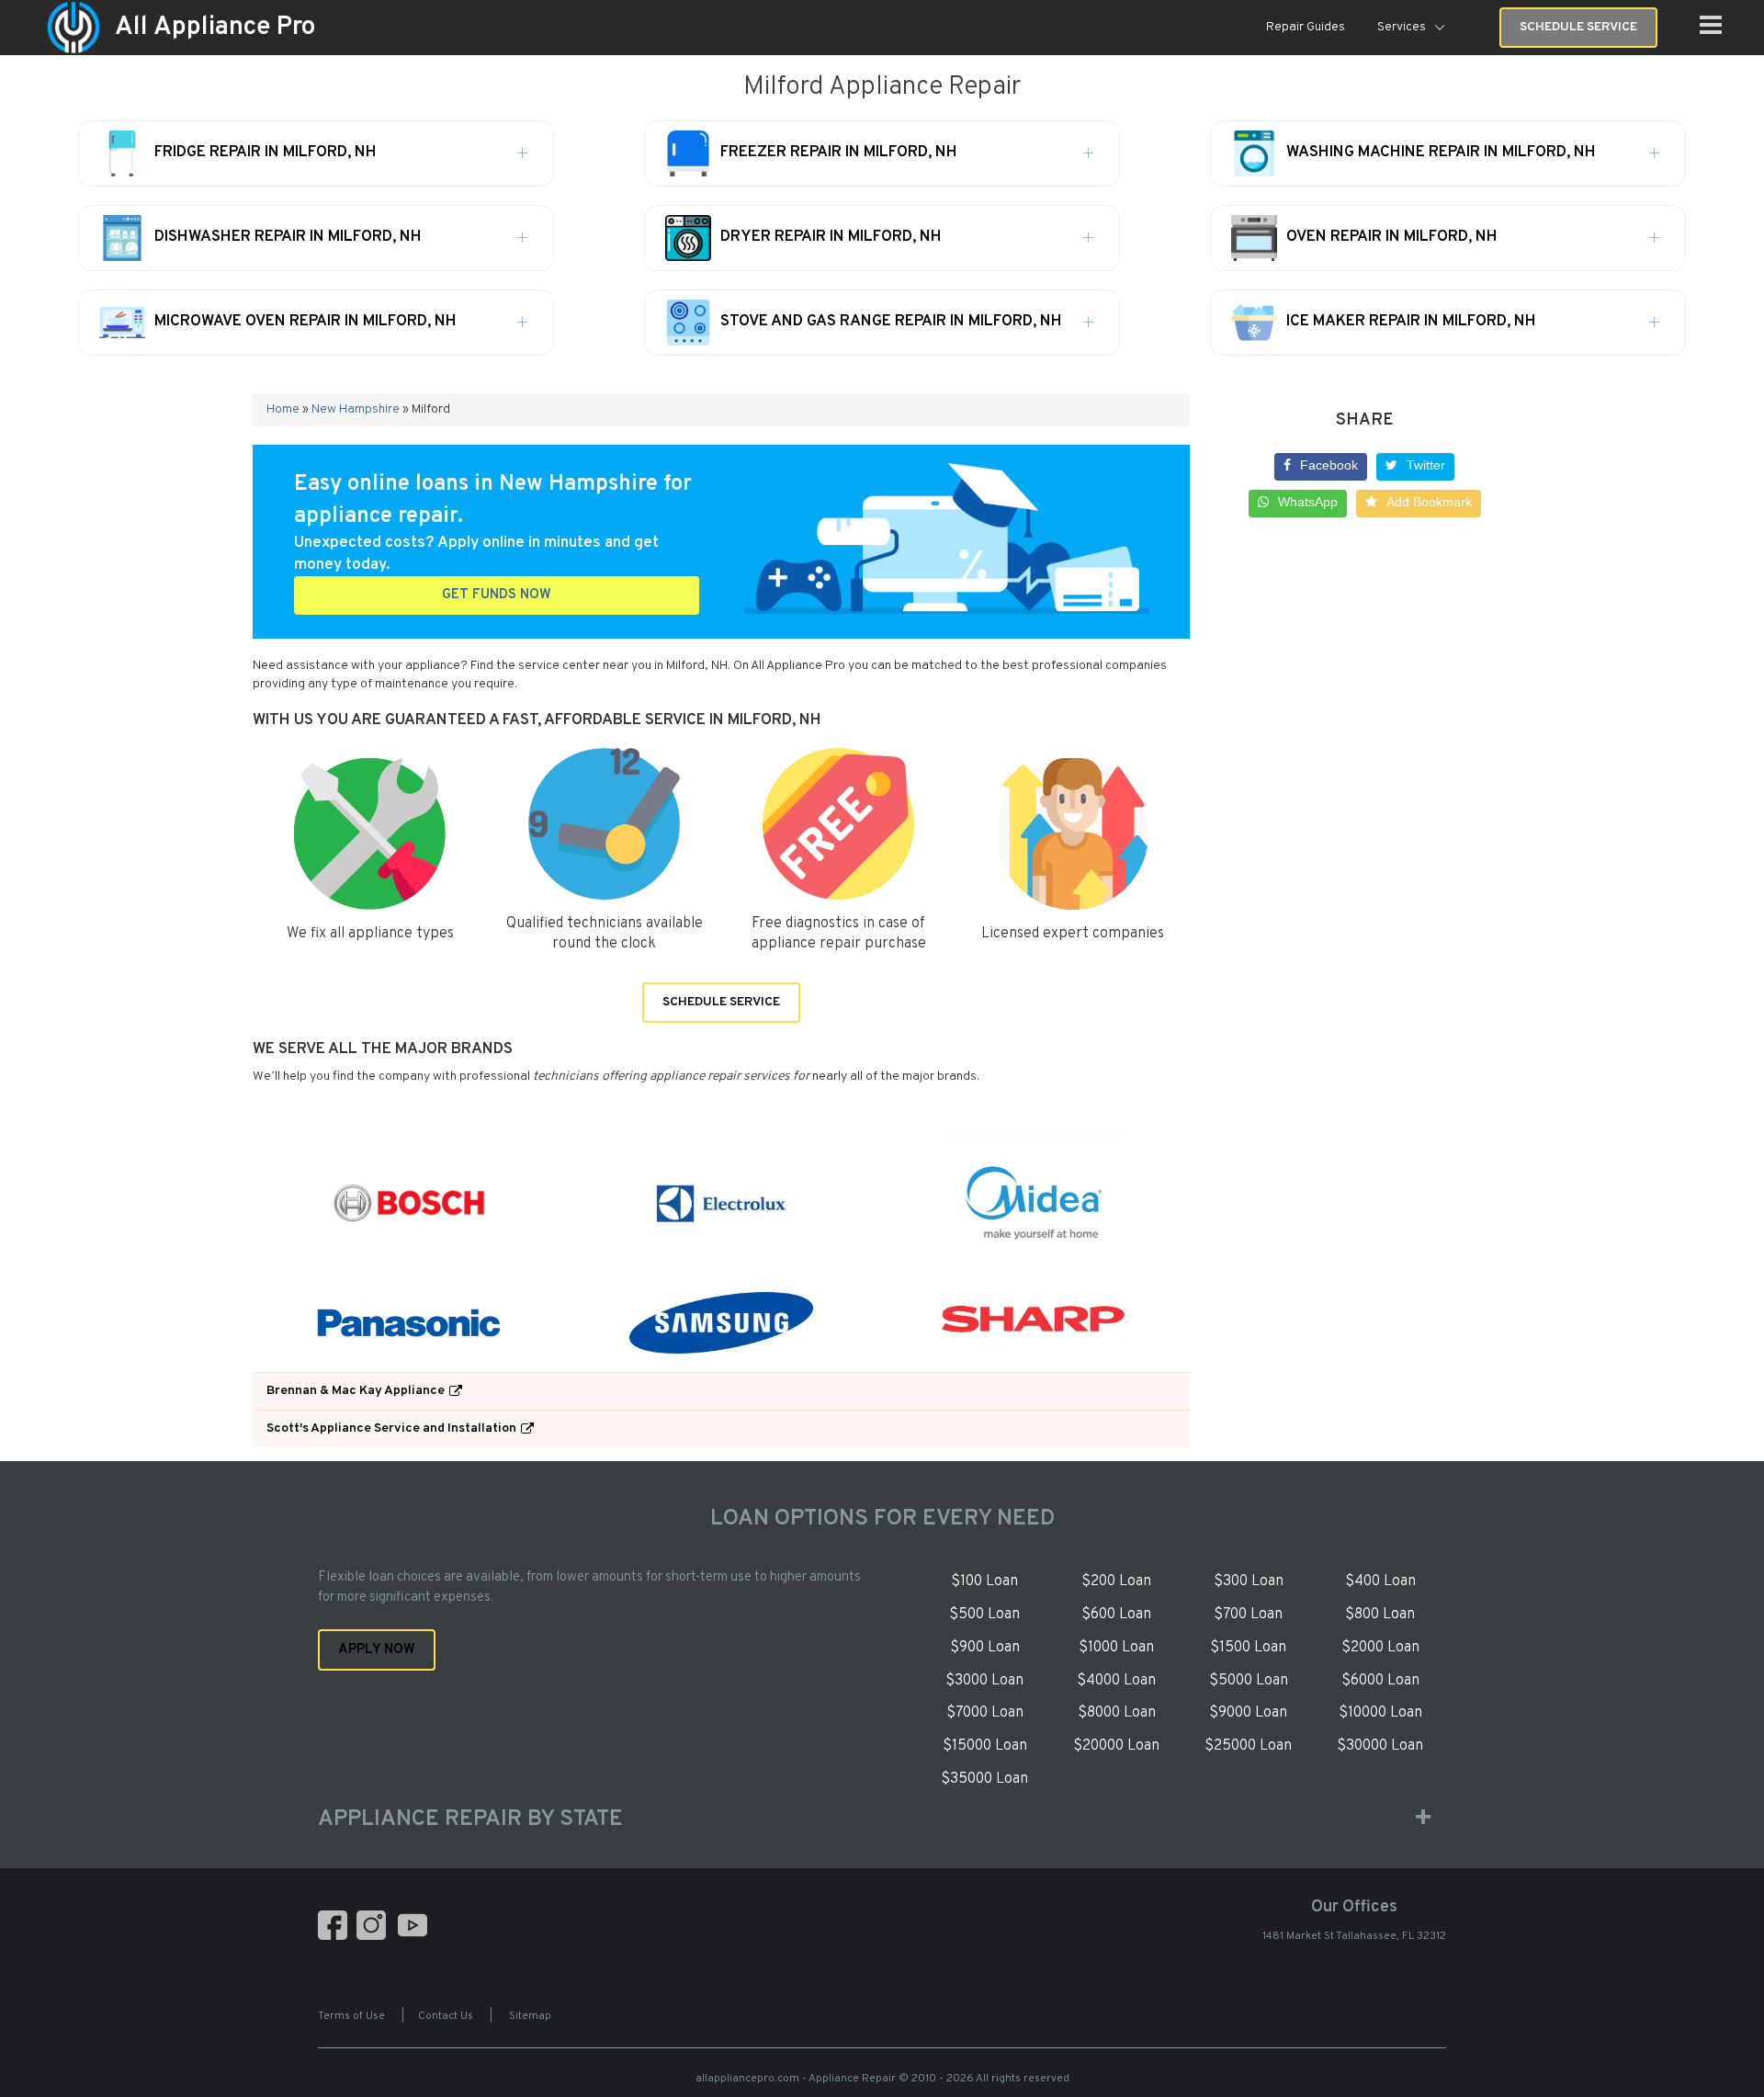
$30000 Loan (1380, 1746)
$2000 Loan (1380, 1648)
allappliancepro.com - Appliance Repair (796, 2079)
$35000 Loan (984, 1779)
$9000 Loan (1248, 1713)
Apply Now (377, 1650)
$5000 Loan (1249, 1681)
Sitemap (530, 2016)
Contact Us (446, 2016)
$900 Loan (985, 1648)
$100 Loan (984, 1581)
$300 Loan (1249, 1581)
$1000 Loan (1116, 1648)
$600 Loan (1116, 1615)
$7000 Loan (985, 1713)
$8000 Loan (1117, 1713)
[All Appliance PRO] (73, 28)
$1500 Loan (1248, 1648)
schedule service (1578, 27)
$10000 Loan (1380, 1713)
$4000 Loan (1116, 1681)
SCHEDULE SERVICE (721, 1002)
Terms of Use (351, 2016)
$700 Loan (1248, 1615)
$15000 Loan (985, 1746)
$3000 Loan (984, 1681)
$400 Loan (1380, 1581)
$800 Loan (1380, 1615)
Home (283, 409)
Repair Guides (1306, 27)
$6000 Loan (1380, 1681)
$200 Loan (1116, 1581)
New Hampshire (356, 409)
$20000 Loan (1116, 1746)
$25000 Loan (1248, 1746)
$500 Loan (984, 1615)
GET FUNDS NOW (497, 595)
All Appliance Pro (215, 28)
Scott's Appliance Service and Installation (391, 1428)
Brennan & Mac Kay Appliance (356, 1391)
